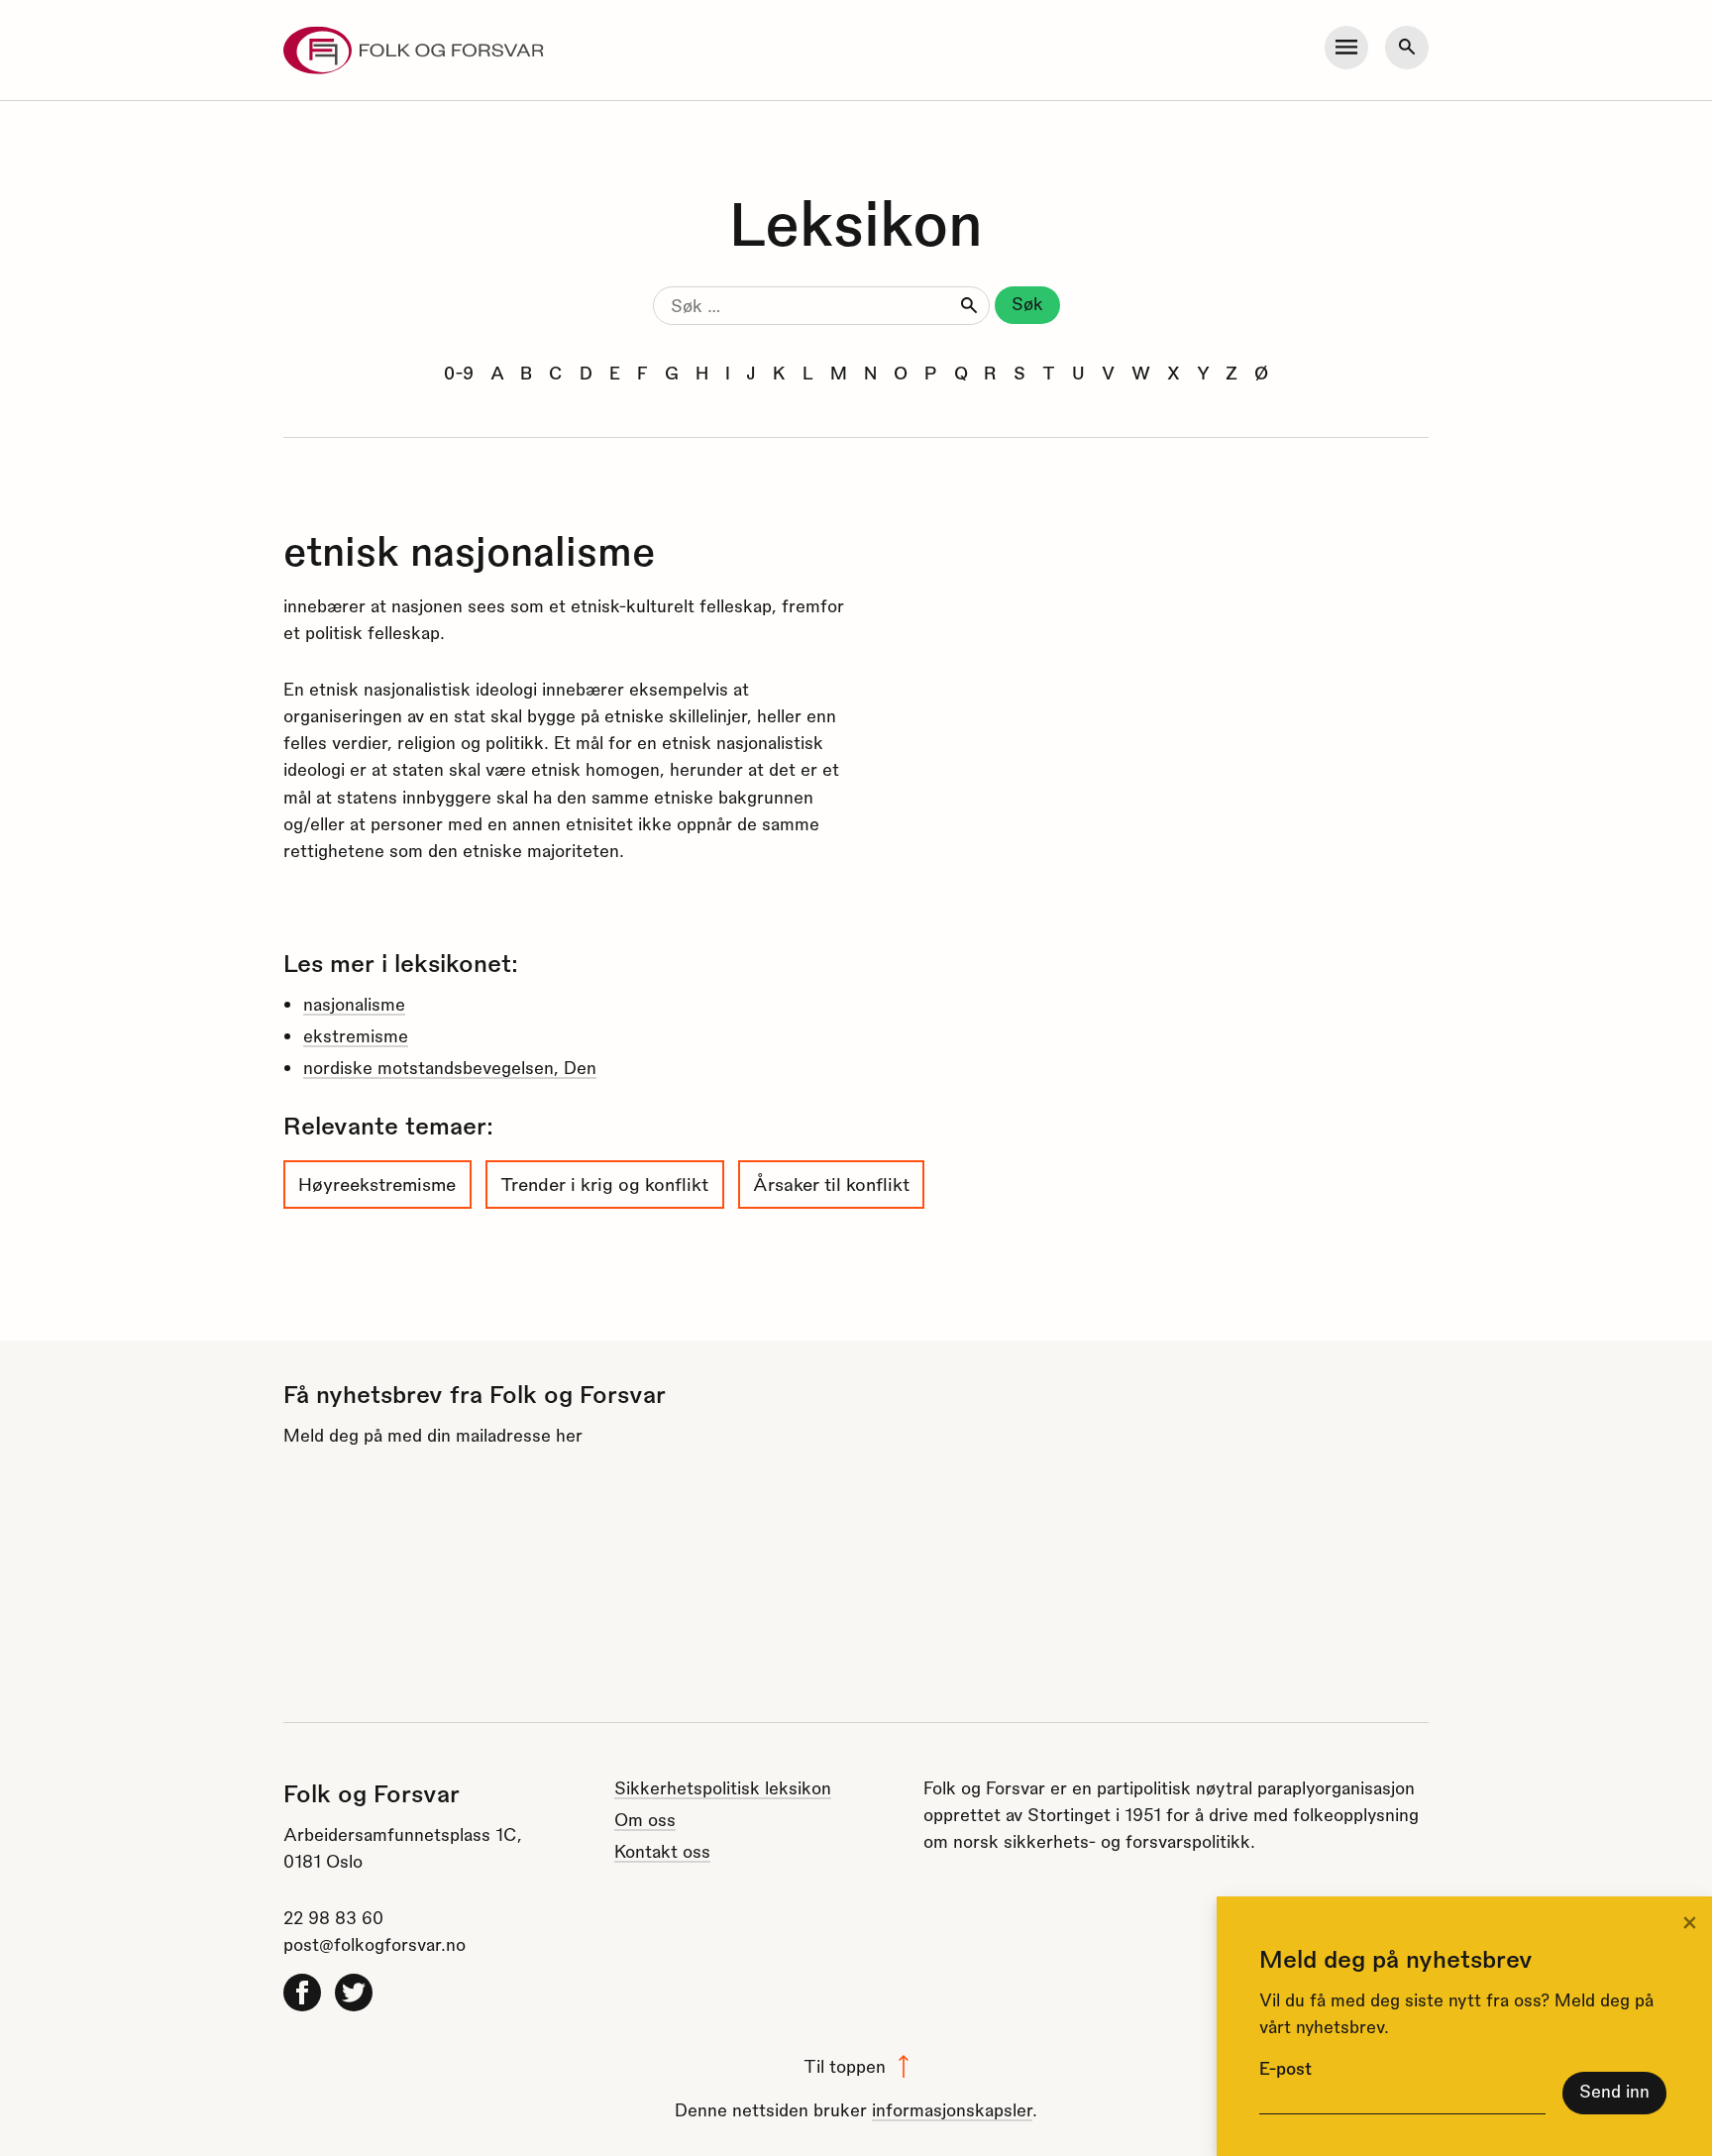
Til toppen (845, 2065)
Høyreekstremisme (377, 1184)
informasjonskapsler (952, 2109)
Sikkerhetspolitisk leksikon (723, 1787)
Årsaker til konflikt (831, 1184)
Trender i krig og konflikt (604, 1184)
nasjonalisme (354, 1003)
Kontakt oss (662, 1850)
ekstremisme (356, 1035)
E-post (1285, 2067)
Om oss (645, 1819)
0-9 (459, 372)
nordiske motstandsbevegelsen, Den (450, 1067)
